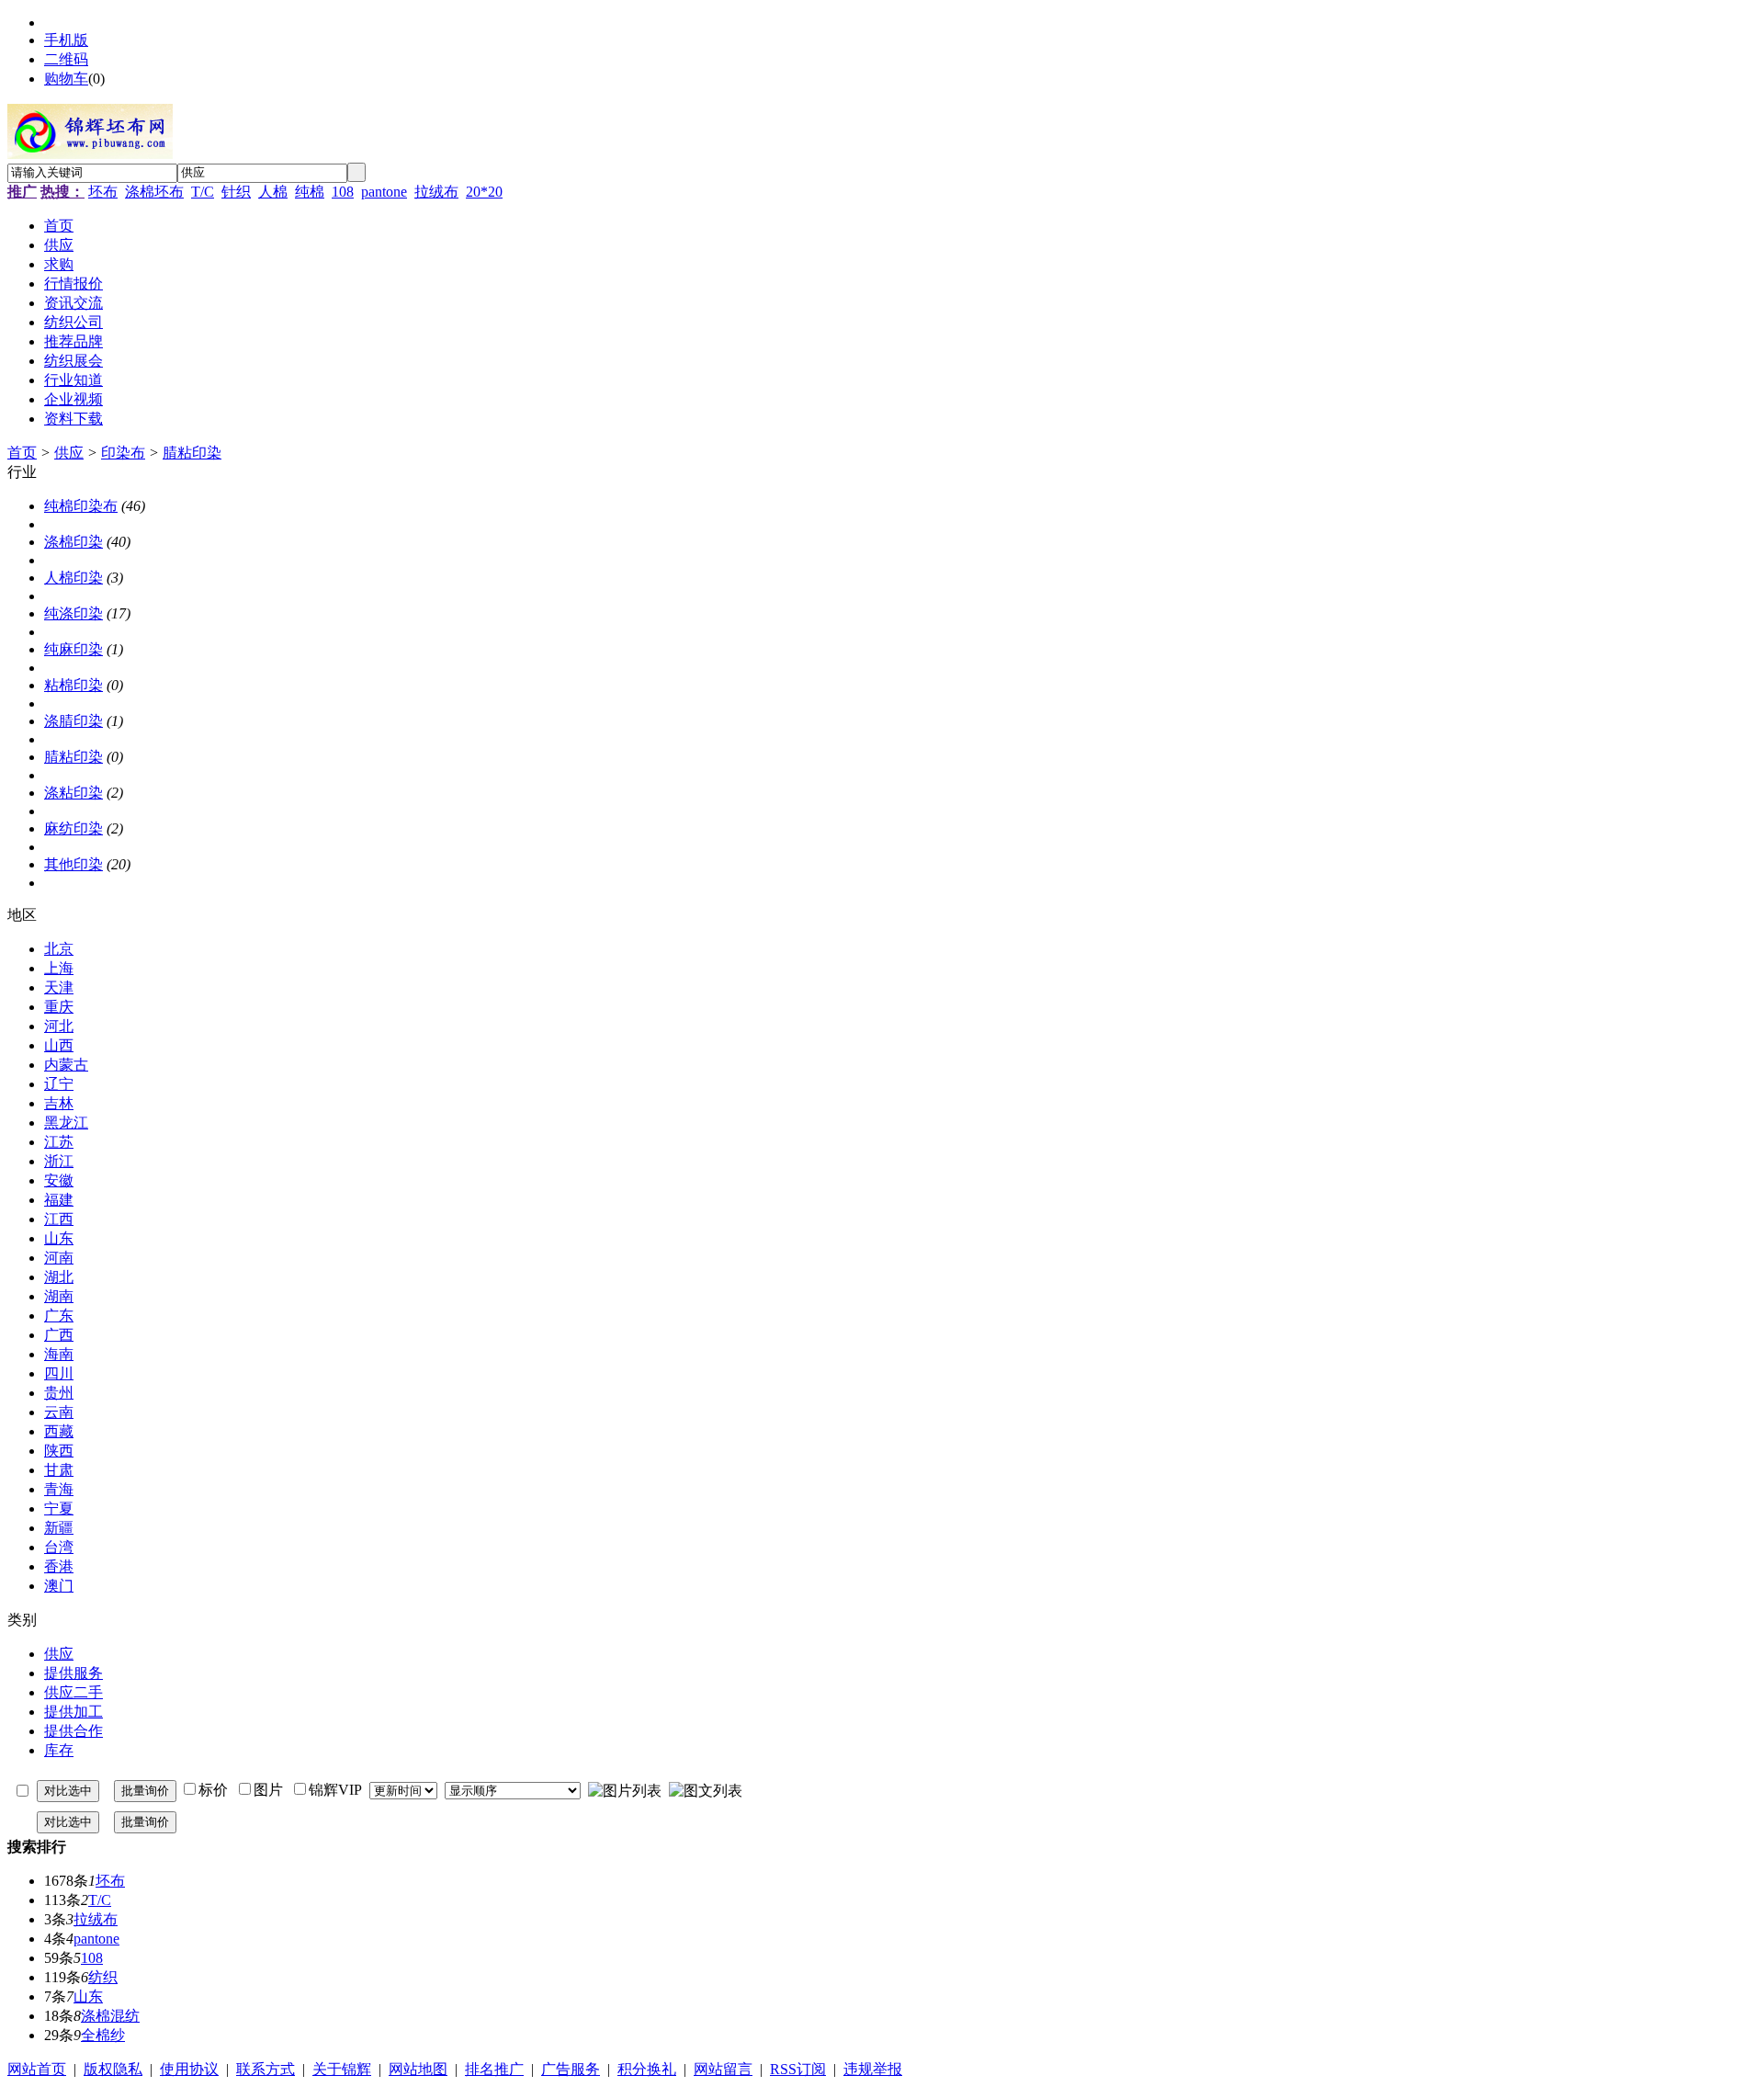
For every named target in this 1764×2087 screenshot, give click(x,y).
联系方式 (266, 2069)
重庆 (59, 1007)
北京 (59, 949)
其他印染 (73, 864)
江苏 (59, 1142)
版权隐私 (113, 2069)
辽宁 (59, 1084)
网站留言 (723, 2069)
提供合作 (73, 1731)
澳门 (59, 1586)
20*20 (484, 192)
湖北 (59, 1277)
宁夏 (59, 1509)
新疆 (59, 1528)
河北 (59, 1026)
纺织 (103, 1977)
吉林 (59, 1103)
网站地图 (418, 2069)
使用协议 (189, 2069)
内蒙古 (66, 1065)
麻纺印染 (73, 828)
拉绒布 (436, 192)
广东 (59, 1316)
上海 (59, 968)
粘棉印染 (73, 685)
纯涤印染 (73, 613)
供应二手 (73, 1692)
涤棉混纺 (110, 2016)
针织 (236, 192)
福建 (59, 1200)
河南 (59, 1258)
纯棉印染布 (81, 506)
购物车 (66, 79)
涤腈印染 (73, 721)
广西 (59, 1335)
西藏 (59, 1431)
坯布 (103, 192)
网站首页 (37, 2069)
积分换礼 (647, 2069)
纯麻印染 (73, 649)
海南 (59, 1354)
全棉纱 (103, 2035)
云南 (59, 1412)
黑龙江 (66, 1123)
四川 (59, 1373)
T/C (203, 192)
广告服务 (571, 2069)
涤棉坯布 (154, 192)
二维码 (66, 59)
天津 (59, 987)
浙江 (59, 1161)
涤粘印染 (73, 793)
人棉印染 (73, 578)
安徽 (59, 1180)
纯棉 (310, 192)
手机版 (66, 40)
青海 (59, 1489)
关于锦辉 (342, 2069)
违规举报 (873, 2069)
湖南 (59, 1296)
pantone (384, 192)
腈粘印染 (192, 453)
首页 (22, 453)
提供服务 (73, 1673)
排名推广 (494, 2069)
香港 (59, 1566)
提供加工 (73, 1712)
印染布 (123, 453)
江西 (59, 1219)
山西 (59, 1045)
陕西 (59, 1451)
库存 (59, 1750)
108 (343, 192)
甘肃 (59, 1470)
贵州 (59, 1393)
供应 (69, 453)
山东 (59, 1238)
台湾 (59, 1547)
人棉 (273, 192)
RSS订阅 (798, 2069)
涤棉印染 (73, 542)
